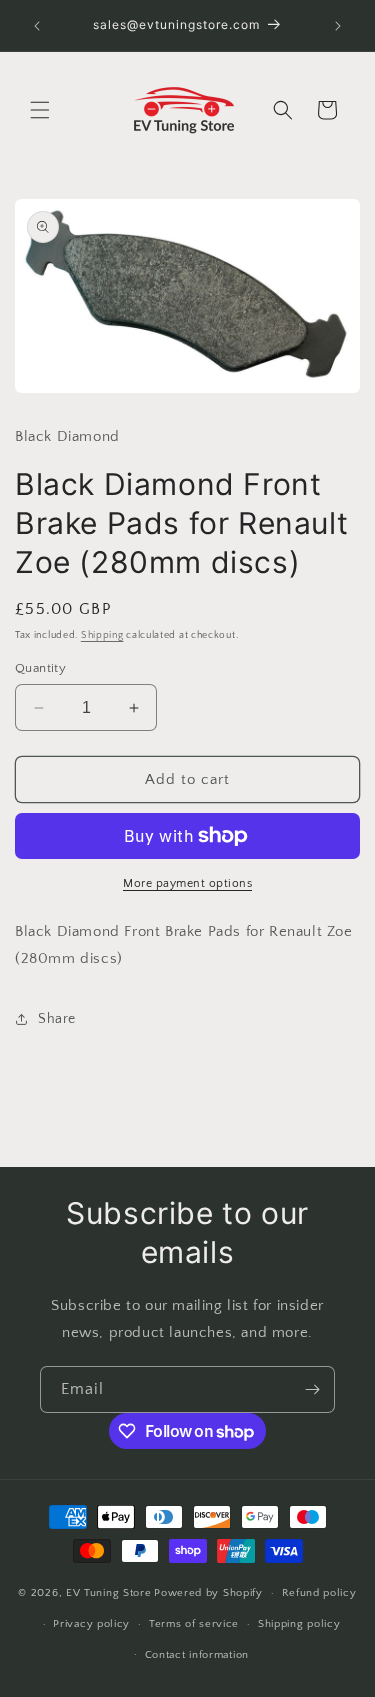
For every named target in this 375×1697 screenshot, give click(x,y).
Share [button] (57, 1019)
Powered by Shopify (208, 1593)
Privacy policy (91, 1624)
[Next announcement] (338, 26)
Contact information (197, 1655)
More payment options (187, 883)
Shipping (102, 635)
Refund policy (319, 1593)
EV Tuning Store (109, 1593)
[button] (40, 110)
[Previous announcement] (37, 26)
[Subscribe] (312, 1389)
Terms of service (194, 1624)
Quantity (40, 668)
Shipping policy (299, 1624)
